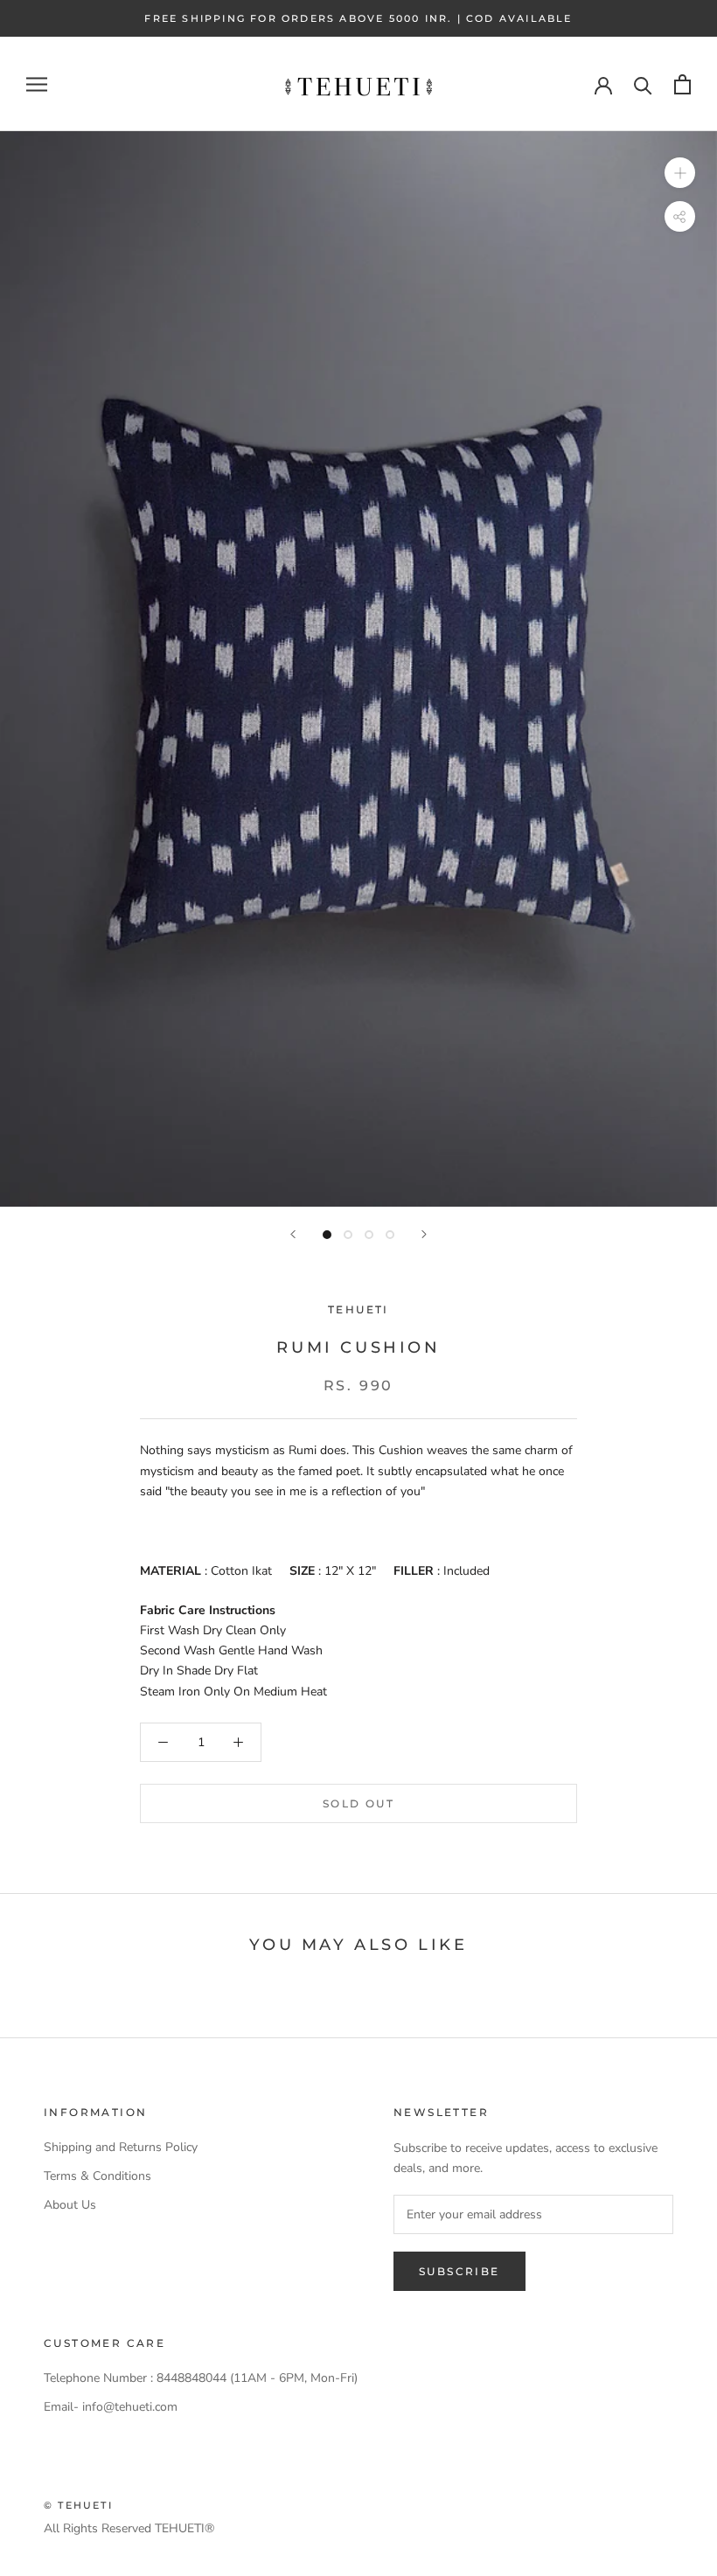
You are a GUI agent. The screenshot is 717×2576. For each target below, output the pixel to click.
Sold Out (358, 1803)
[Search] (643, 84)
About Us (70, 2205)
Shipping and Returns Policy (121, 2147)
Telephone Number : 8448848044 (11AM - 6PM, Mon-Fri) (201, 2378)
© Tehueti (78, 2505)
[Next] (424, 1234)
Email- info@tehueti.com (111, 2407)
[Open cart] (682, 84)
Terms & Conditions (97, 2176)
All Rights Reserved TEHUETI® (129, 2528)
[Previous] (293, 1234)
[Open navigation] (37, 84)
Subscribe (459, 2271)
